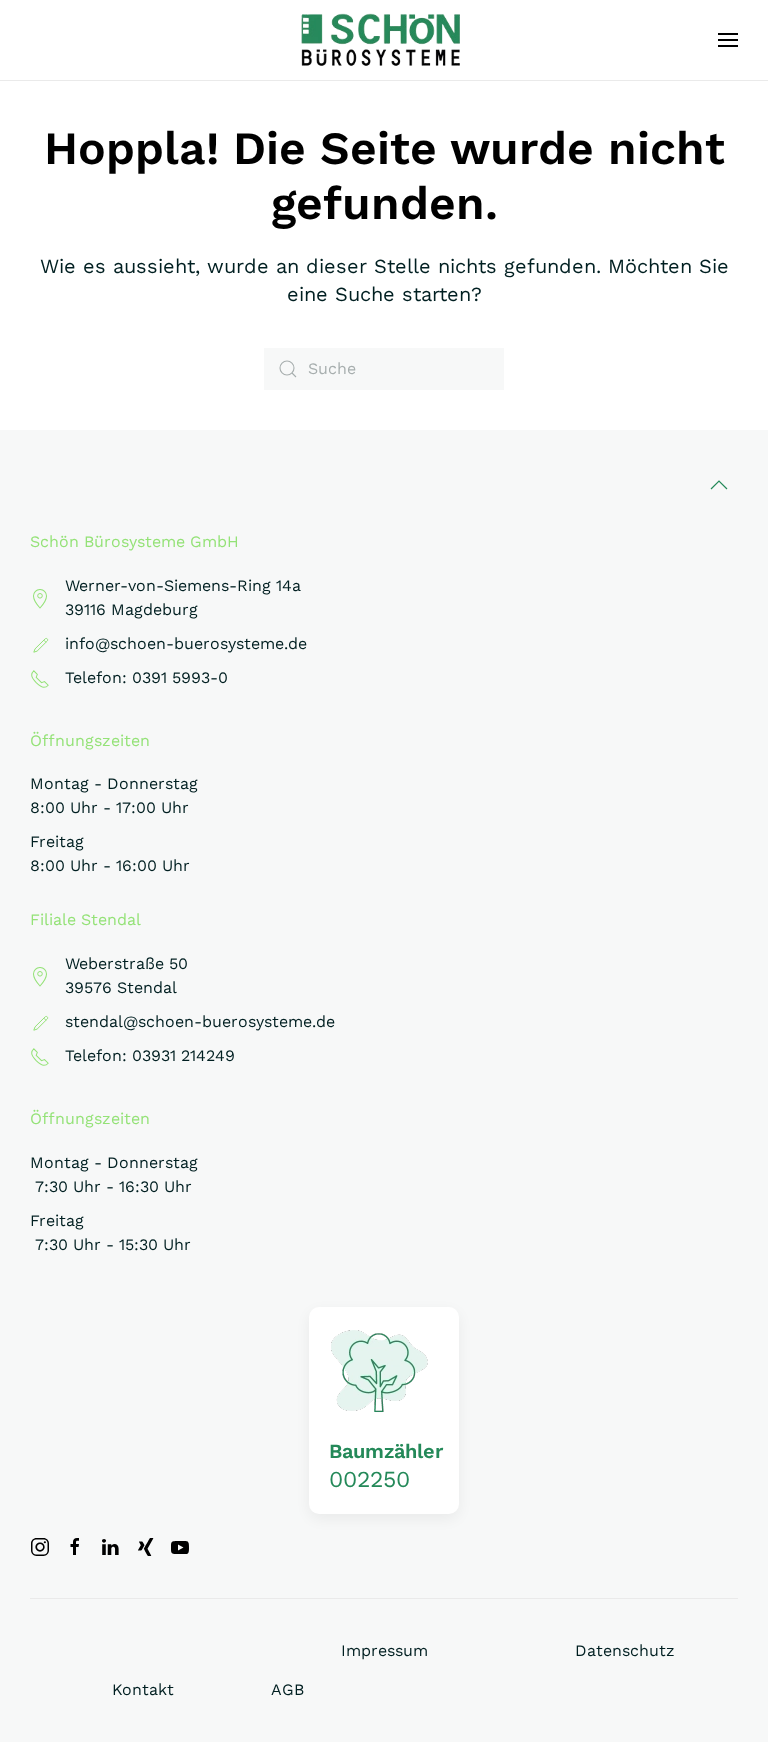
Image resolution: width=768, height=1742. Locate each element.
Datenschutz (625, 1650)
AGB (287, 1689)
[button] (728, 40)
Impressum (384, 1650)
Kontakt (143, 1689)
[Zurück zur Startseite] (384, 40)
